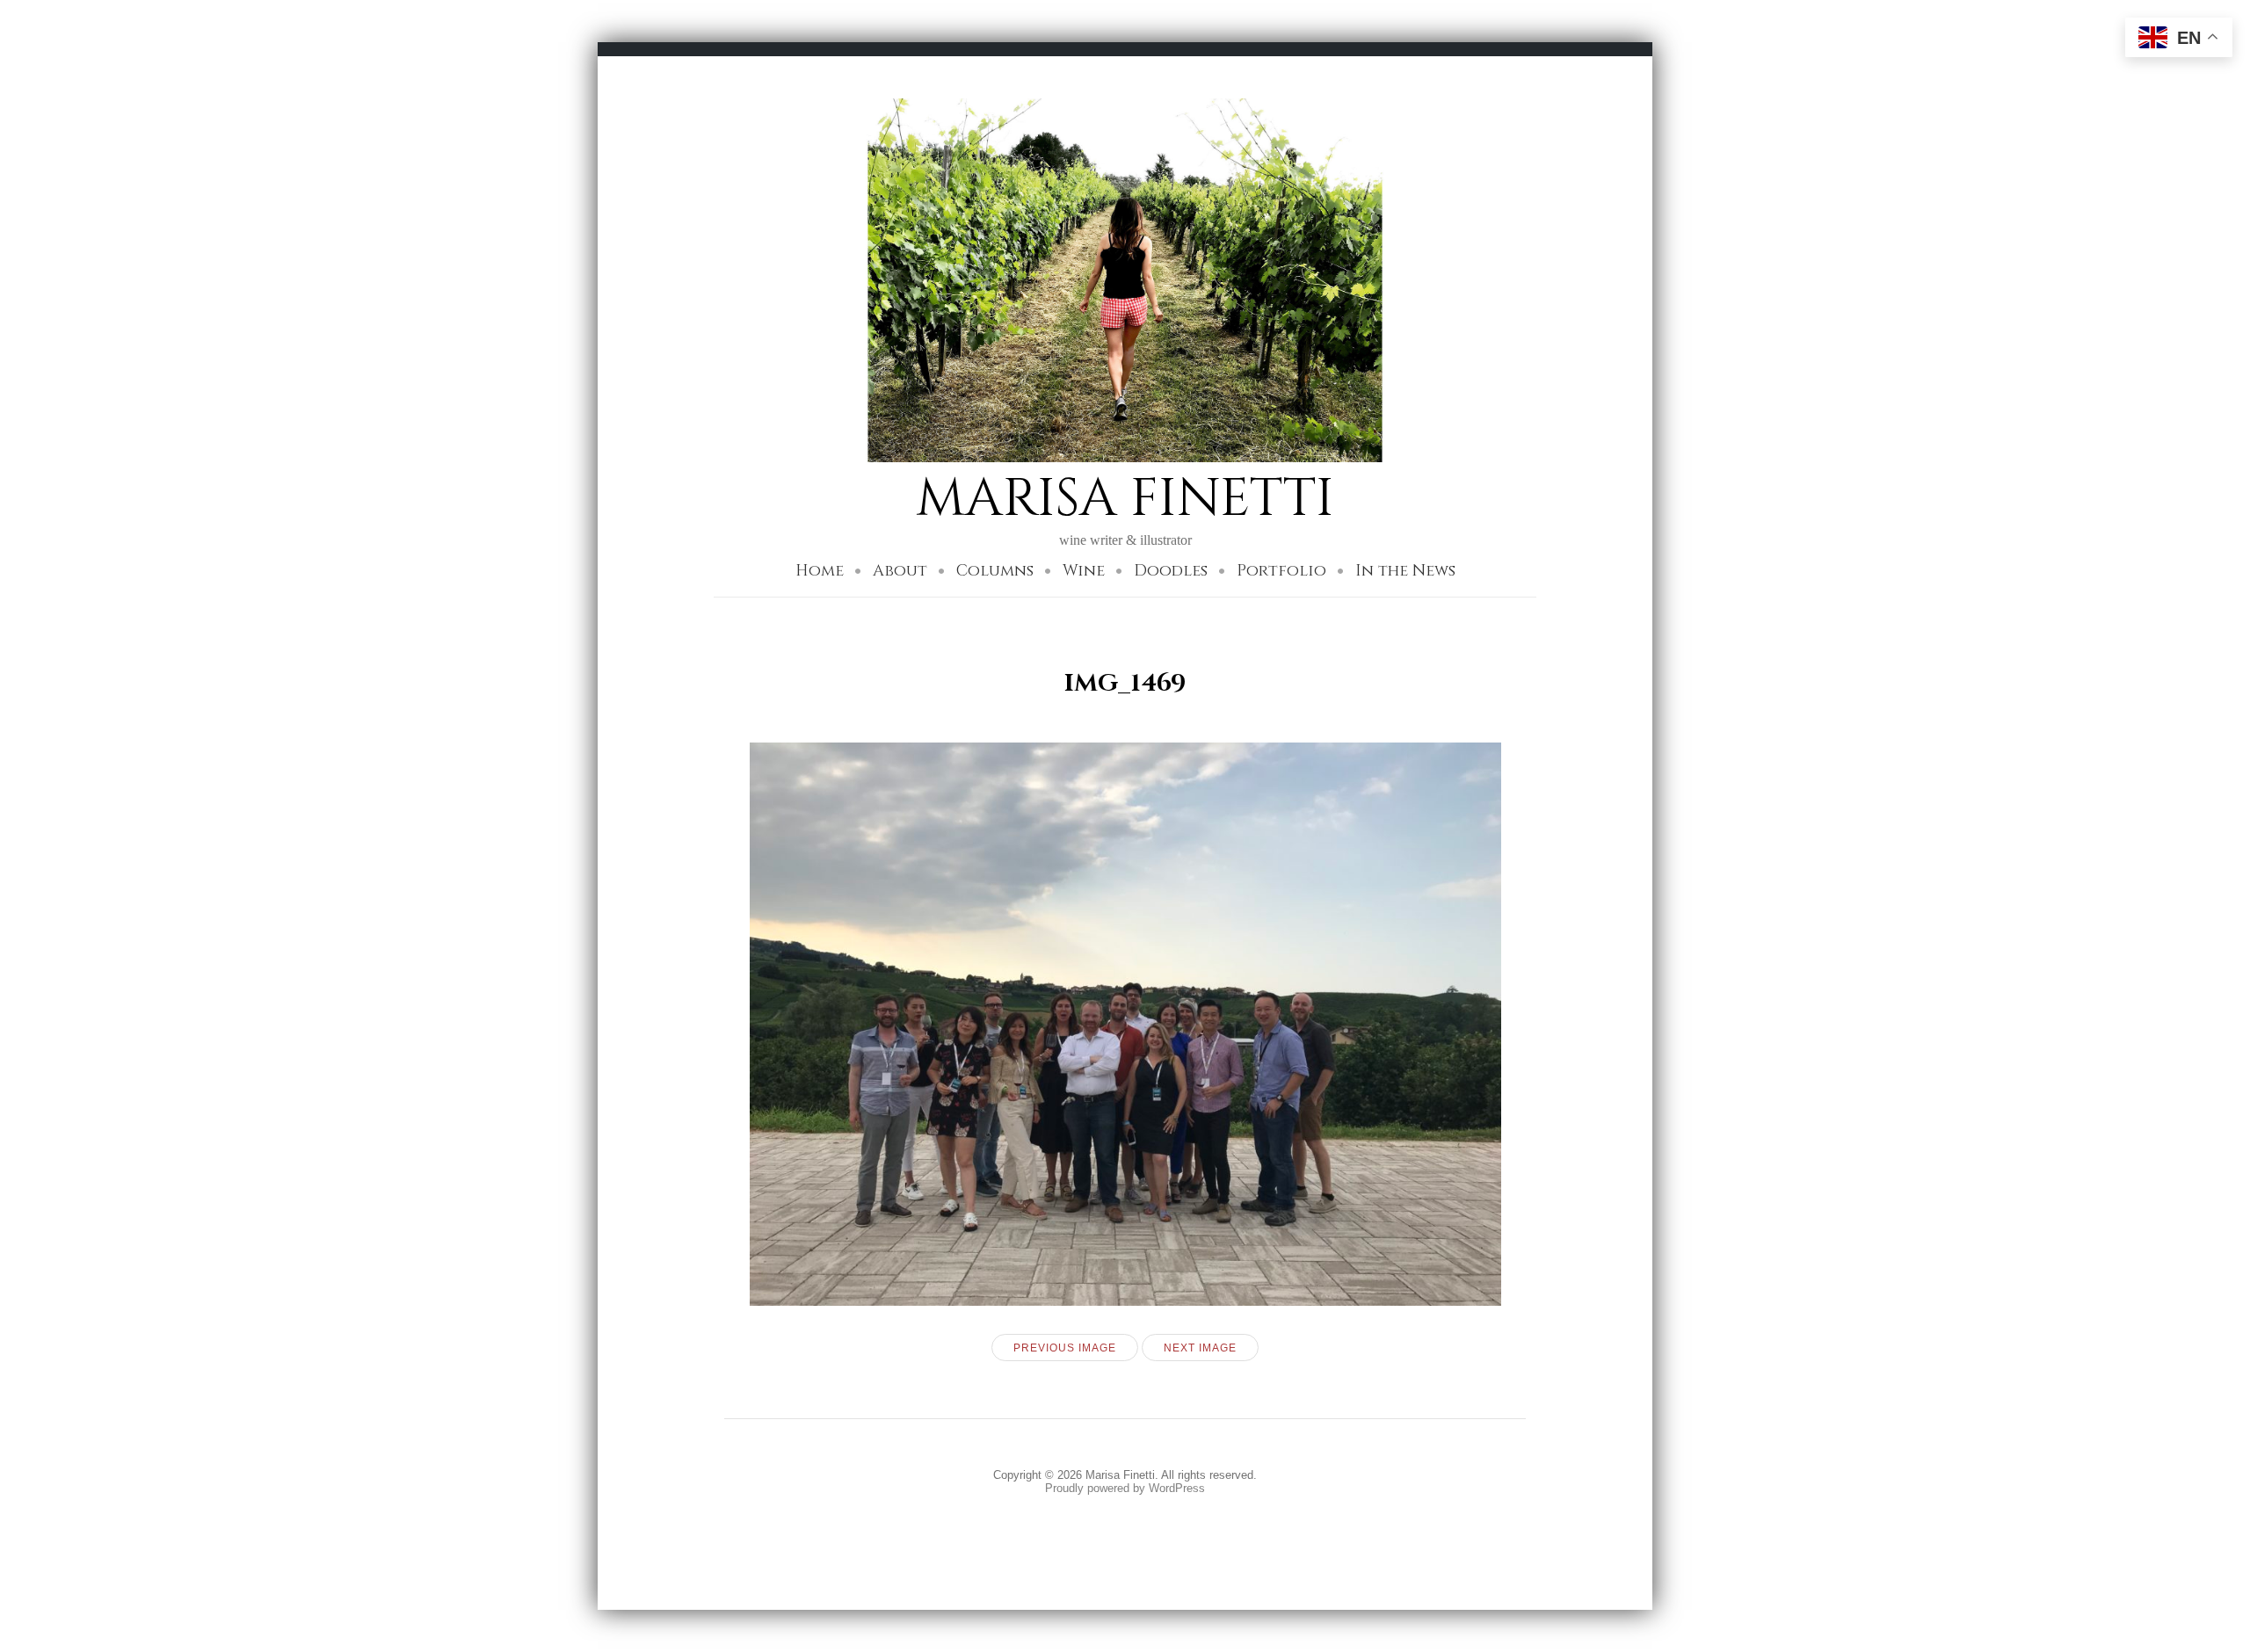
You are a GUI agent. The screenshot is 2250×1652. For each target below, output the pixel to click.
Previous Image (1065, 1348)
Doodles (1171, 571)
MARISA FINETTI (1125, 499)
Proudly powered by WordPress (1125, 1488)
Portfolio (1281, 571)
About (900, 571)
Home (820, 571)
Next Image (1200, 1348)
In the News (1405, 571)
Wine (1084, 571)
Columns (995, 571)
